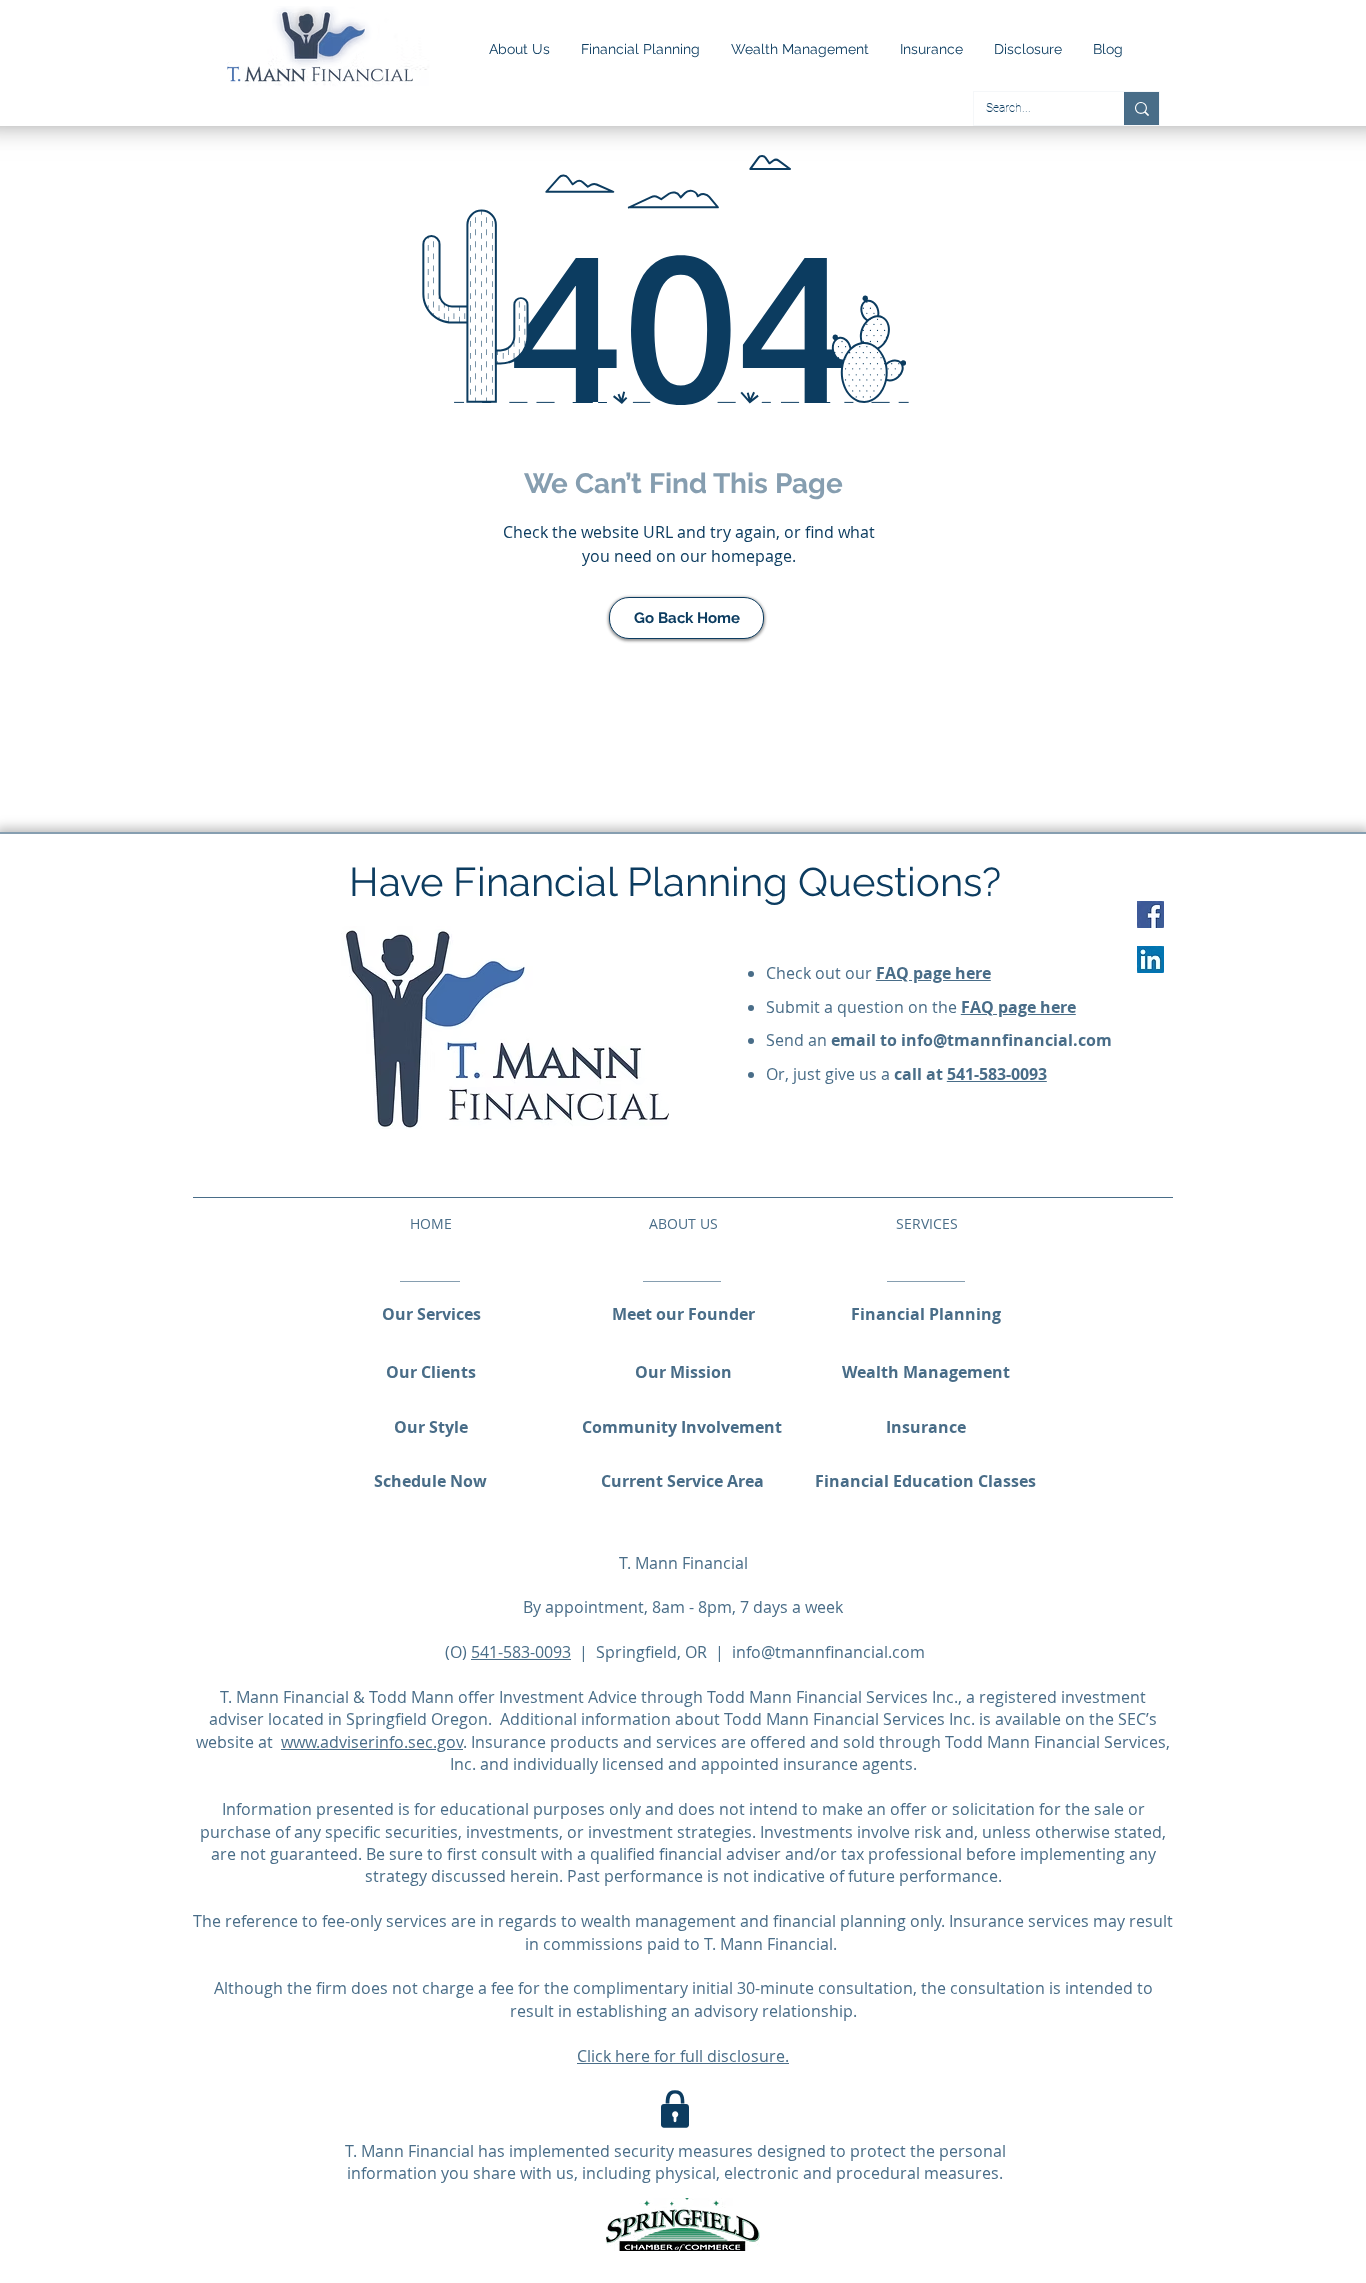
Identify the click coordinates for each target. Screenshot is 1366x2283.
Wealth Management (926, 1372)
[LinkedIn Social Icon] (1150, 959)
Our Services (431, 1314)
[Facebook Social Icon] (1150, 914)
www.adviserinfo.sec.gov (372, 1742)
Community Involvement (682, 1427)
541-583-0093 (997, 1074)
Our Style (431, 1427)
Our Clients (431, 1372)
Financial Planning (926, 1314)
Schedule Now (430, 1481)
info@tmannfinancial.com (1006, 1040)
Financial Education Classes (925, 1481)
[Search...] (1141, 108)
